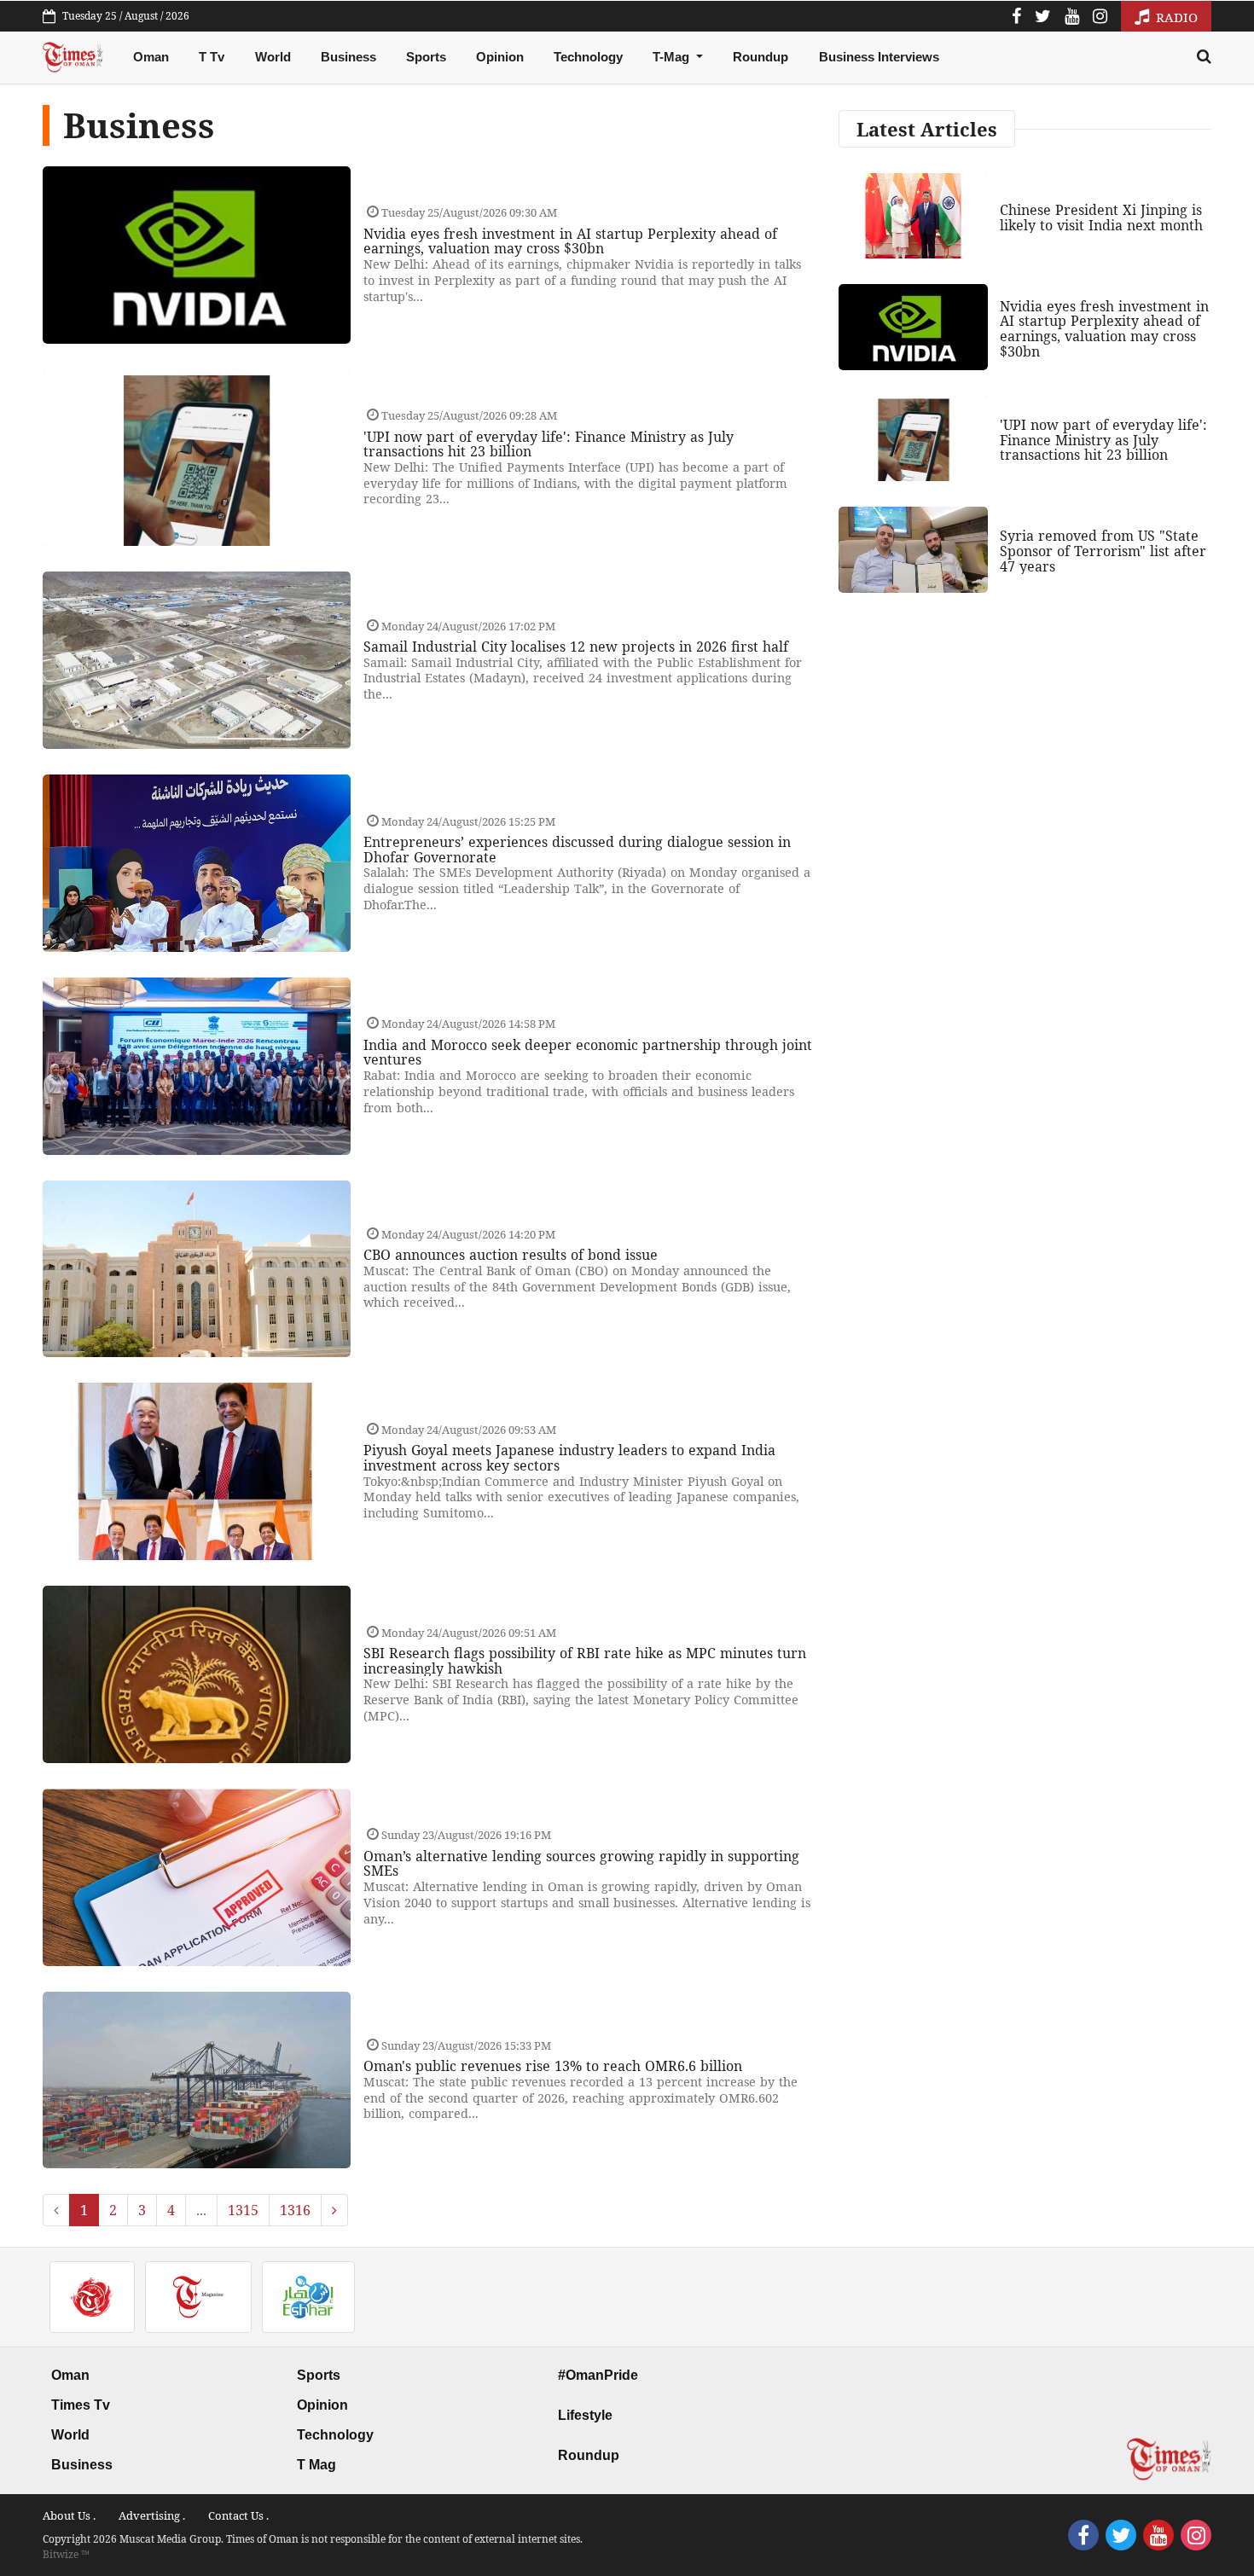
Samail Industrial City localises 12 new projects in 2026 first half (576, 647)
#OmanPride (598, 2375)
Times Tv (81, 2405)
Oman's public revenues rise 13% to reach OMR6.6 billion (553, 2066)
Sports (426, 57)
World (273, 57)
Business (348, 57)
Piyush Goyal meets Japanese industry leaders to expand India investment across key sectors (569, 1458)
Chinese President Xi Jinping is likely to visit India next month (1101, 218)
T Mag (316, 2465)
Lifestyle (585, 2415)
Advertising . (152, 2515)
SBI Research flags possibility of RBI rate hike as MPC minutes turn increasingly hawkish (585, 1661)
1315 (243, 2210)
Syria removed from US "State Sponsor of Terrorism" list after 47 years (1103, 551)
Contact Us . (238, 2515)
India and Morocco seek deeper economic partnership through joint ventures (588, 1053)
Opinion (500, 57)
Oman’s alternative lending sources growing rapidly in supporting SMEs (581, 1864)
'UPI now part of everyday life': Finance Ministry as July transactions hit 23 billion (549, 444)
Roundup (761, 57)
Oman (151, 57)
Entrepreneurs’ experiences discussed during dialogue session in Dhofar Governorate (577, 850)
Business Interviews (879, 57)
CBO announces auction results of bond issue (511, 1255)
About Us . (69, 2515)
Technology (588, 57)
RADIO (1175, 17)
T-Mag (673, 57)
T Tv (212, 57)
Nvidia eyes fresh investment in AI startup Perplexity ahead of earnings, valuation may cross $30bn (570, 241)
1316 (295, 2210)
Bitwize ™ (66, 2554)
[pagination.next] (334, 2210)
